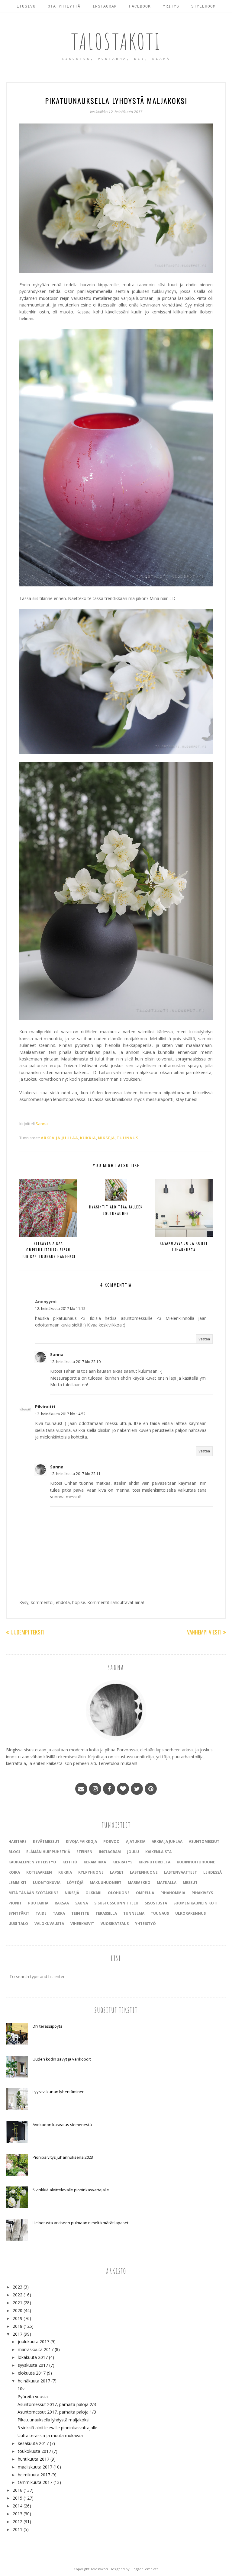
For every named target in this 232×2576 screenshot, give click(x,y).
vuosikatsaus (115, 1924)
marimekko (139, 1883)
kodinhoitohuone (196, 1862)
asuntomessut (204, 1841)
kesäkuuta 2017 (33, 2443)
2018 (18, 2326)
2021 (18, 2303)
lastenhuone (144, 1872)
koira (14, 1872)
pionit (15, 1903)
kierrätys (122, 1862)
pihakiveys (202, 1893)
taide (41, 1913)
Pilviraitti (45, 1407)
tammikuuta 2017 (35, 2482)
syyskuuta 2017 (33, 2365)
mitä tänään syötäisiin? (33, 1893)
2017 (18, 2334)
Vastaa (204, 1339)
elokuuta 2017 (32, 2373)
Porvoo (111, 1841)
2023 (18, 2287)
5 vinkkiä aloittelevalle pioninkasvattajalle (71, 2190)
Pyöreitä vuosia (33, 2396)
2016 (18, 2490)
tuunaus (128, 1138)
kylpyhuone (91, 1872)
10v (21, 2389)
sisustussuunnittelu (116, 1903)
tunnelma (134, 1913)
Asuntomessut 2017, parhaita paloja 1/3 (57, 2412)
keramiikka (95, 1862)
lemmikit (18, 1883)
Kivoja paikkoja (81, 1841)
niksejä (106, 1138)
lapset (117, 1872)
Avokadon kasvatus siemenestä (62, 2125)
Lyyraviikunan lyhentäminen (59, 2092)
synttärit (19, 1913)
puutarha (38, 1903)
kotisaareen (39, 1872)
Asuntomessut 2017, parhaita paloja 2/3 (57, 2404)
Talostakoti (116, 41)
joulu (133, 1852)
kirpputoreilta (155, 1862)
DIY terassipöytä (48, 2026)
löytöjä (75, 1883)
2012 (18, 2521)
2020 (18, 2310)
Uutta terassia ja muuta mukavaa (50, 2435)
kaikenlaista (158, 1852)
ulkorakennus (190, 1913)
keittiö (70, 1862)
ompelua (145, 1893)
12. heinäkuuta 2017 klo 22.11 (75, 1474)
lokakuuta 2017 (33, 2357)
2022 (18, 2295)
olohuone (119, 1893)
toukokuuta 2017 (34, 2451)
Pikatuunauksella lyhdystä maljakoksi (53, 2420)
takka (59, 1913)
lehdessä (213, 1872)
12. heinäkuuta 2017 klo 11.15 (60, 1309)
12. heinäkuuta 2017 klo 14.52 (60, 1414)
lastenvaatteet (180, 1872)
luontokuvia (47, 1883)
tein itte (80, 1913)
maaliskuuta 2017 (35, 2467)
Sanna (57, 1354)
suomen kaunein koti (195, 1903)
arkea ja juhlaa (60, 1138)
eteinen (84, 1852)
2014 (18, 2506)
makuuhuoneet (106, 1883)
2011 (18, 2529)
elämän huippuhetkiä (48, 1852)
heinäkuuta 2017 (34, 2381)
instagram (110, 1852)
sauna (82, 1903)
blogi (14, 1852)
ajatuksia (136, 1841)
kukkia (88, 1138)
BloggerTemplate (145, 2569)
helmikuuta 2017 (34, 2475)
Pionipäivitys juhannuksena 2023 (63, 2157)
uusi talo (18, 1924)
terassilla (106, 1913)
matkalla (167, 1883)
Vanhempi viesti (204, 1632)
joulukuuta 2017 (34, 2342)
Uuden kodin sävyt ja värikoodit (62, 2059)
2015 (18, 2498)
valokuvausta (49, 1924)
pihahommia (173, 1893)
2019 (18, 2318)
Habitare (18, 1841)
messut (190, 1883)
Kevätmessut (46, 1841)
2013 (18, 2514)
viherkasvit (82, 1924)
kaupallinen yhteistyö (32, 1862)
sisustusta (156, 1903)
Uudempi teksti (27, 1632)
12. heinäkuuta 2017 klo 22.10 (75, 1362)
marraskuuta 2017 (36, 2349)
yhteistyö (145, 1924)
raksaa (62, 1903)
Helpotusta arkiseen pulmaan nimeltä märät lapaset (81, 2223)
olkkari (93, 1893)
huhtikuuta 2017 (34, 2459)
